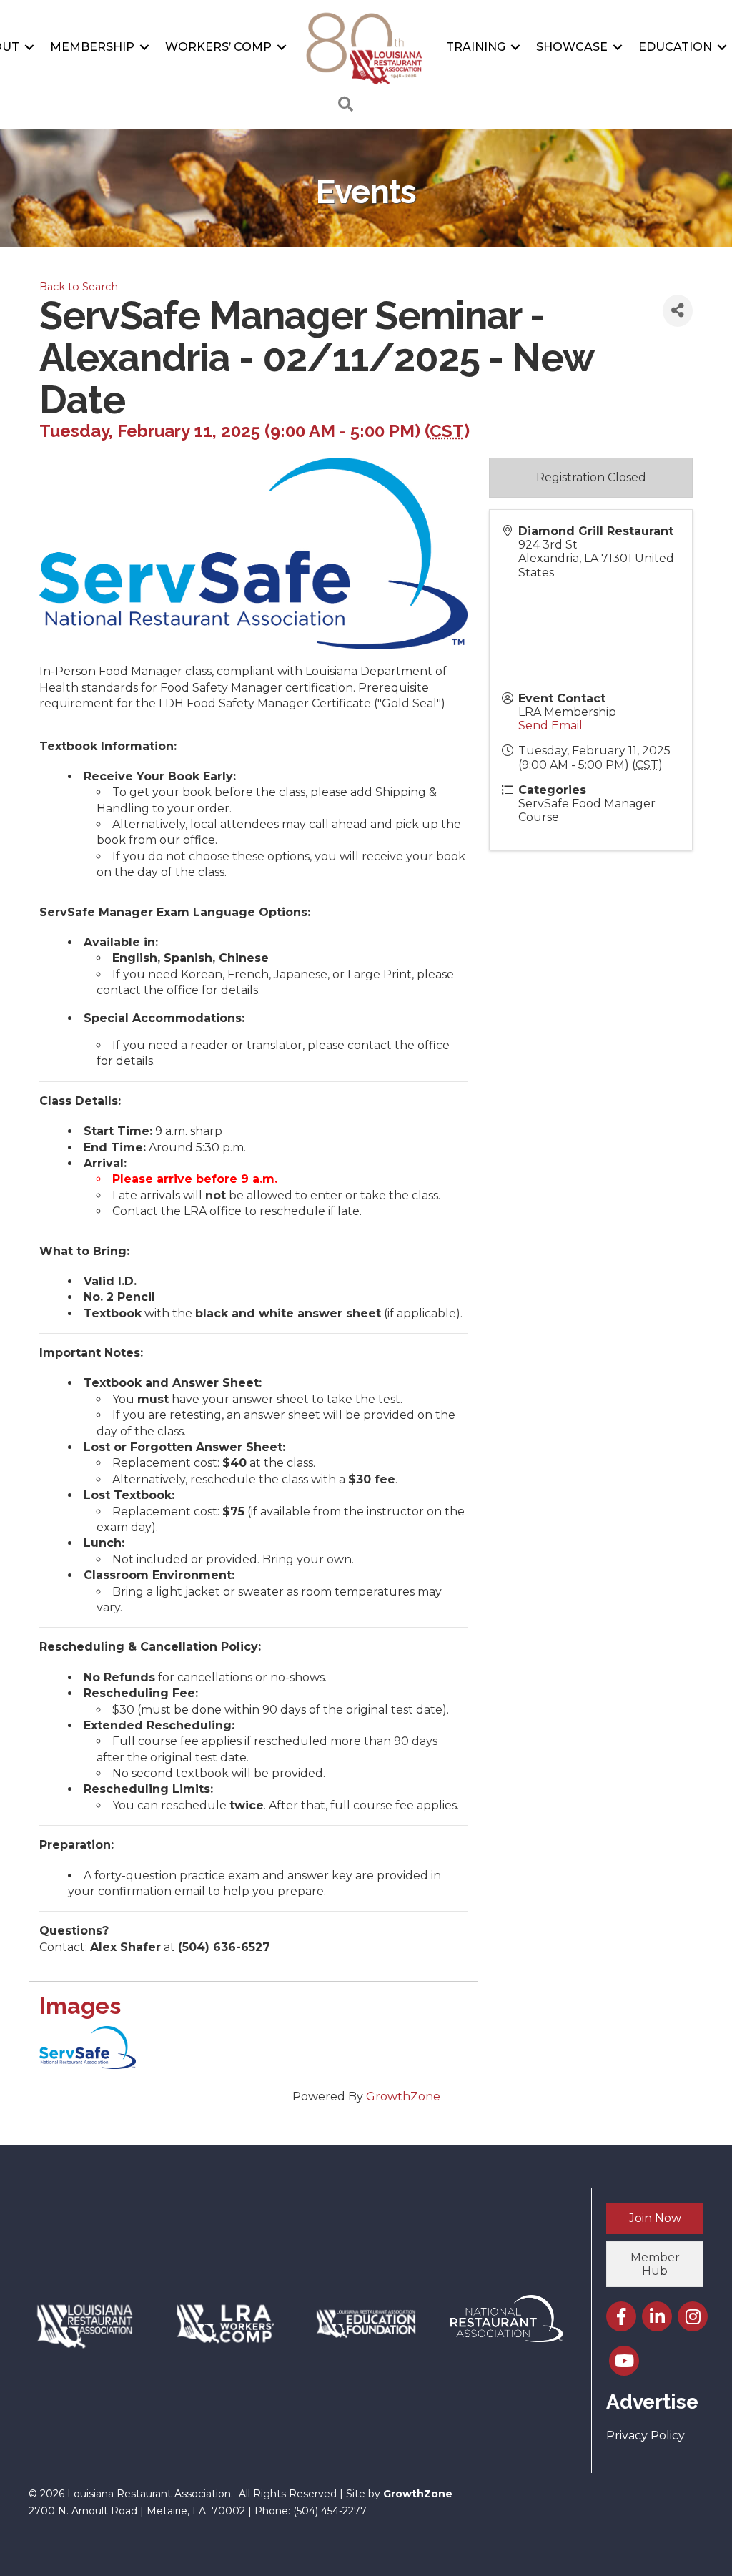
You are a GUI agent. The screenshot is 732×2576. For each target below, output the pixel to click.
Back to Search (79, 287)
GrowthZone (403, 2096)
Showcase (572, 47)
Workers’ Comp (218, 47)
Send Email (550, 726)
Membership (92, 47)
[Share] (678, 311)
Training (476, 47)
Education (675, 47)
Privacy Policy (646, 2435)
